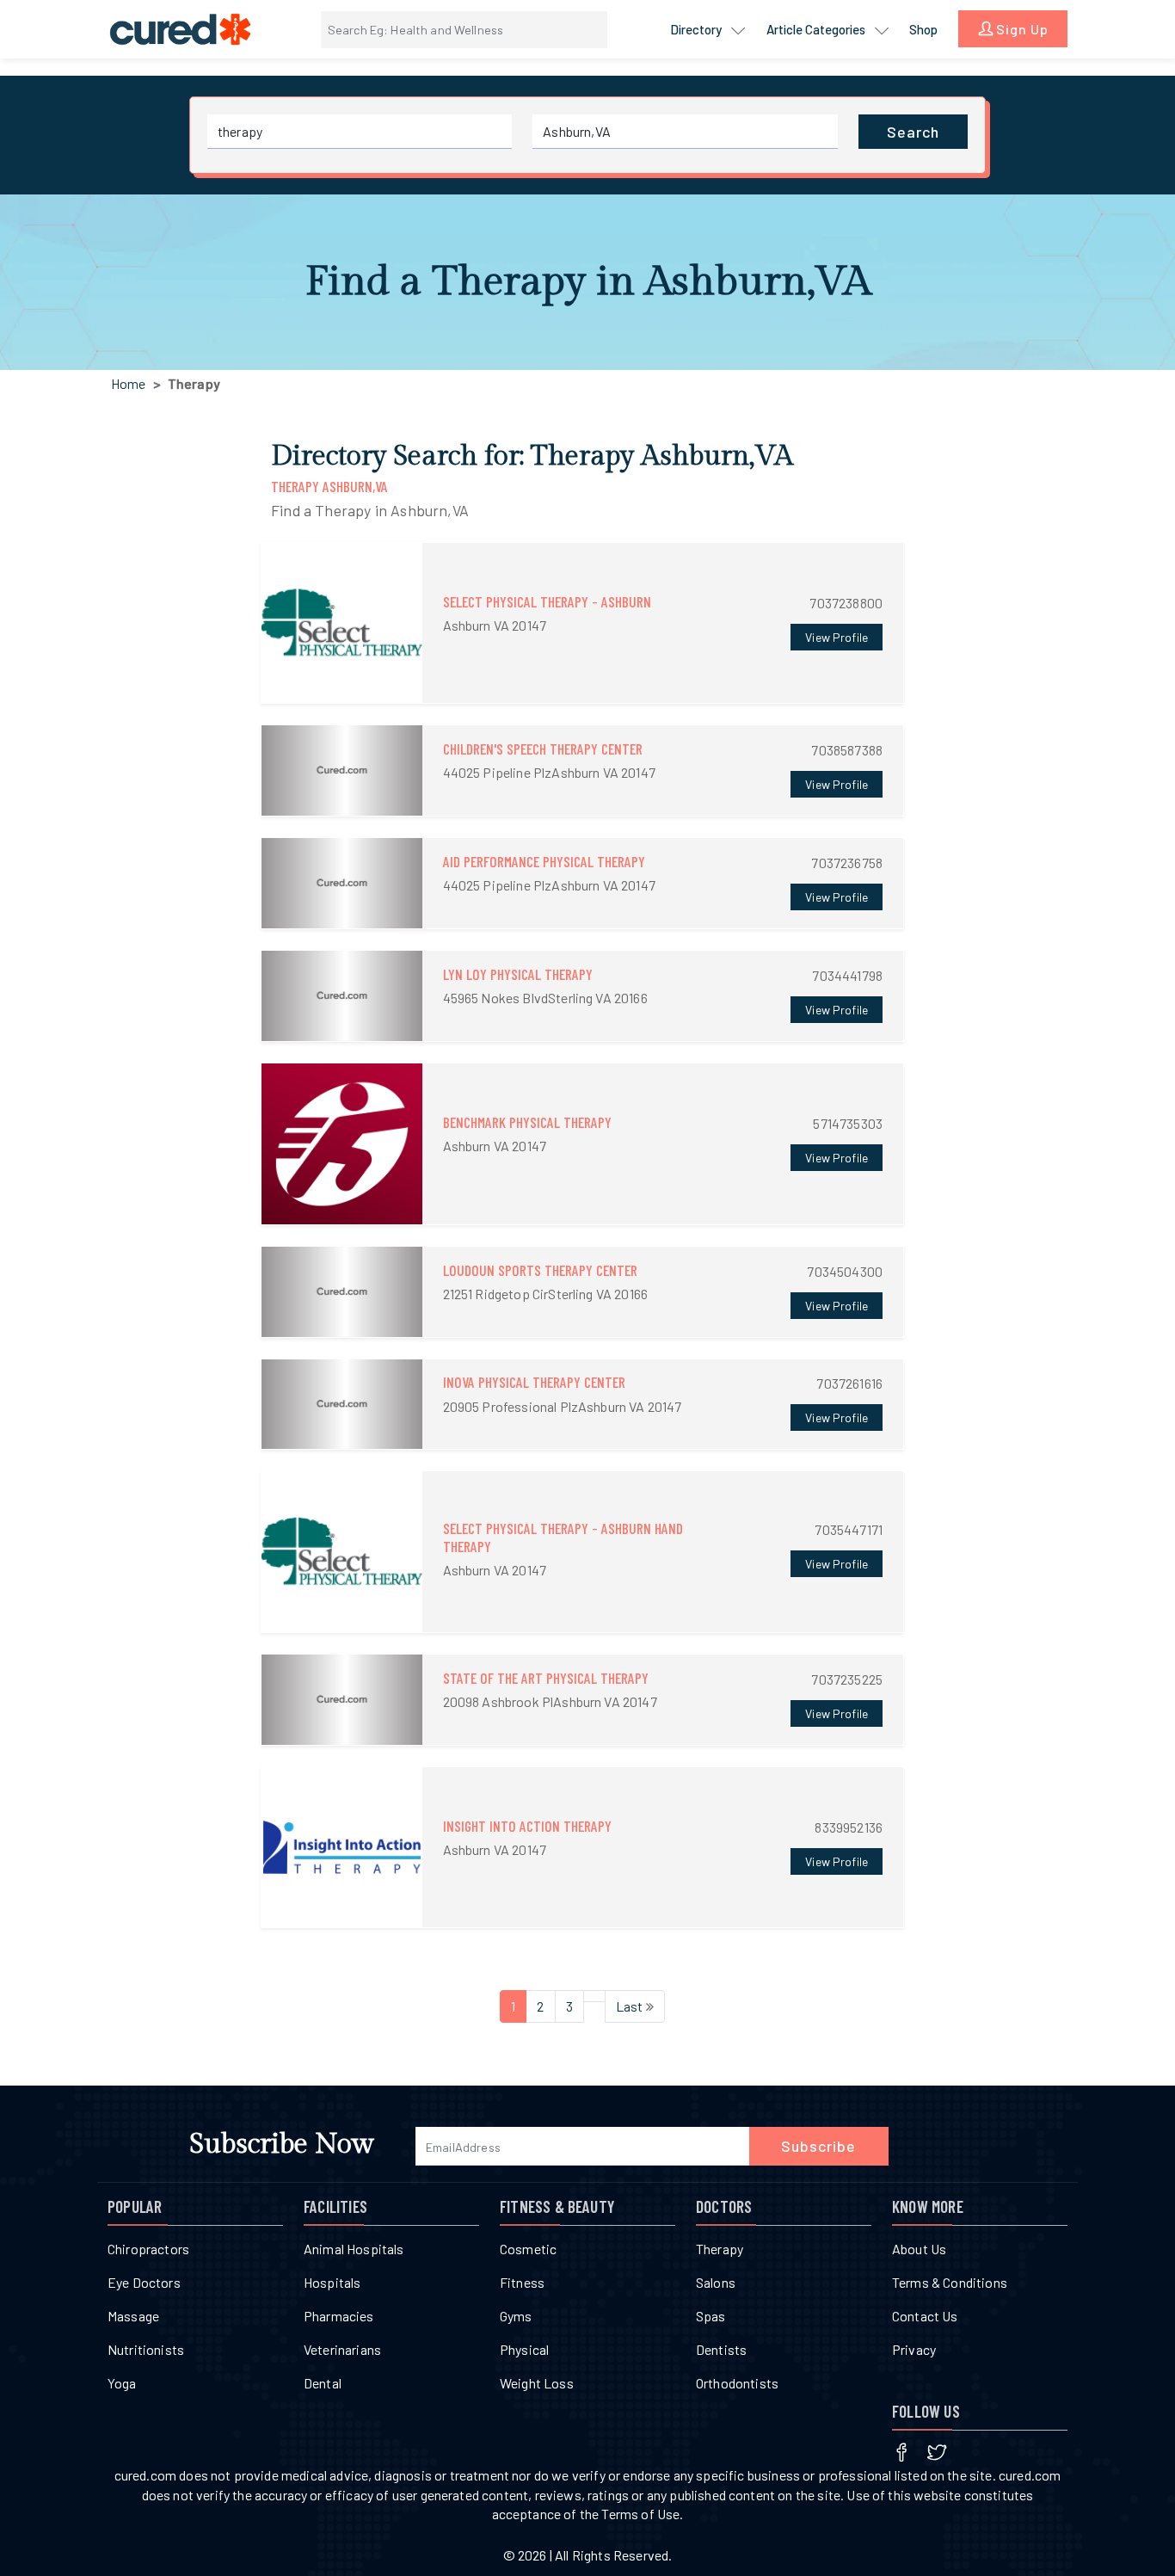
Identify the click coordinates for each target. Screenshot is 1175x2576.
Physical (524, 2349)
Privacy (914, 2349)
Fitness (522, 2282)
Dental (323, 2383)
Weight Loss (537, 2383)
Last (631, 2006)
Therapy (720, 2249)
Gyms (516, 2316)
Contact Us (925, 2316)
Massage (133, 2316)
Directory (697, 29)
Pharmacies (339, 2316)
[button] (582, 623)
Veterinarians (342, 2349)
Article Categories (817, 29)
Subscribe (818, 2146)
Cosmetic (528, 2249)
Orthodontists (737, 2383)
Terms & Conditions (950, 2282)
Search (913, 132)
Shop (923, 29)
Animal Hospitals (354, 2249)
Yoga (122, 2383)
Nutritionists (146, 2349)
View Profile (837, 637)
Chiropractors (148, 2249)
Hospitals (332, 2282)
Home (129, 383)
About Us (919, 2249)
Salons (716, 2282)
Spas (711, 2316)
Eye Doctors (144, 2282)
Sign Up (1021, 29)
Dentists (721, 2349)
